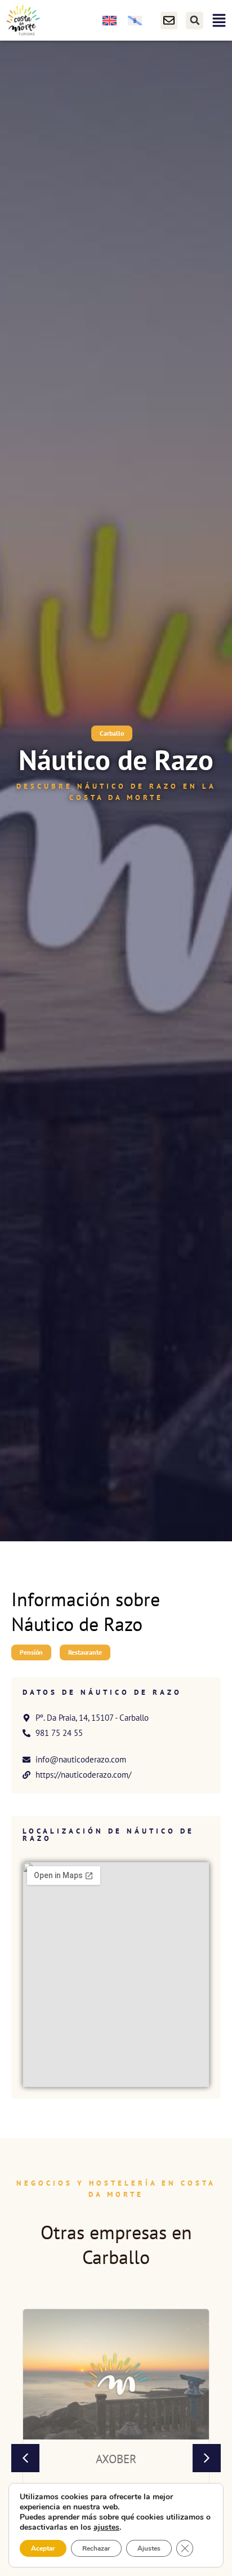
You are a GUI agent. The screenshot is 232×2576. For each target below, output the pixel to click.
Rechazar (96, 2548)
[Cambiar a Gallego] (135, 21)
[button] (195, 21)
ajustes (106, 2527)
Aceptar (43, 2548)
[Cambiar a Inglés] (110, 21)
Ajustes (149, 2548)
